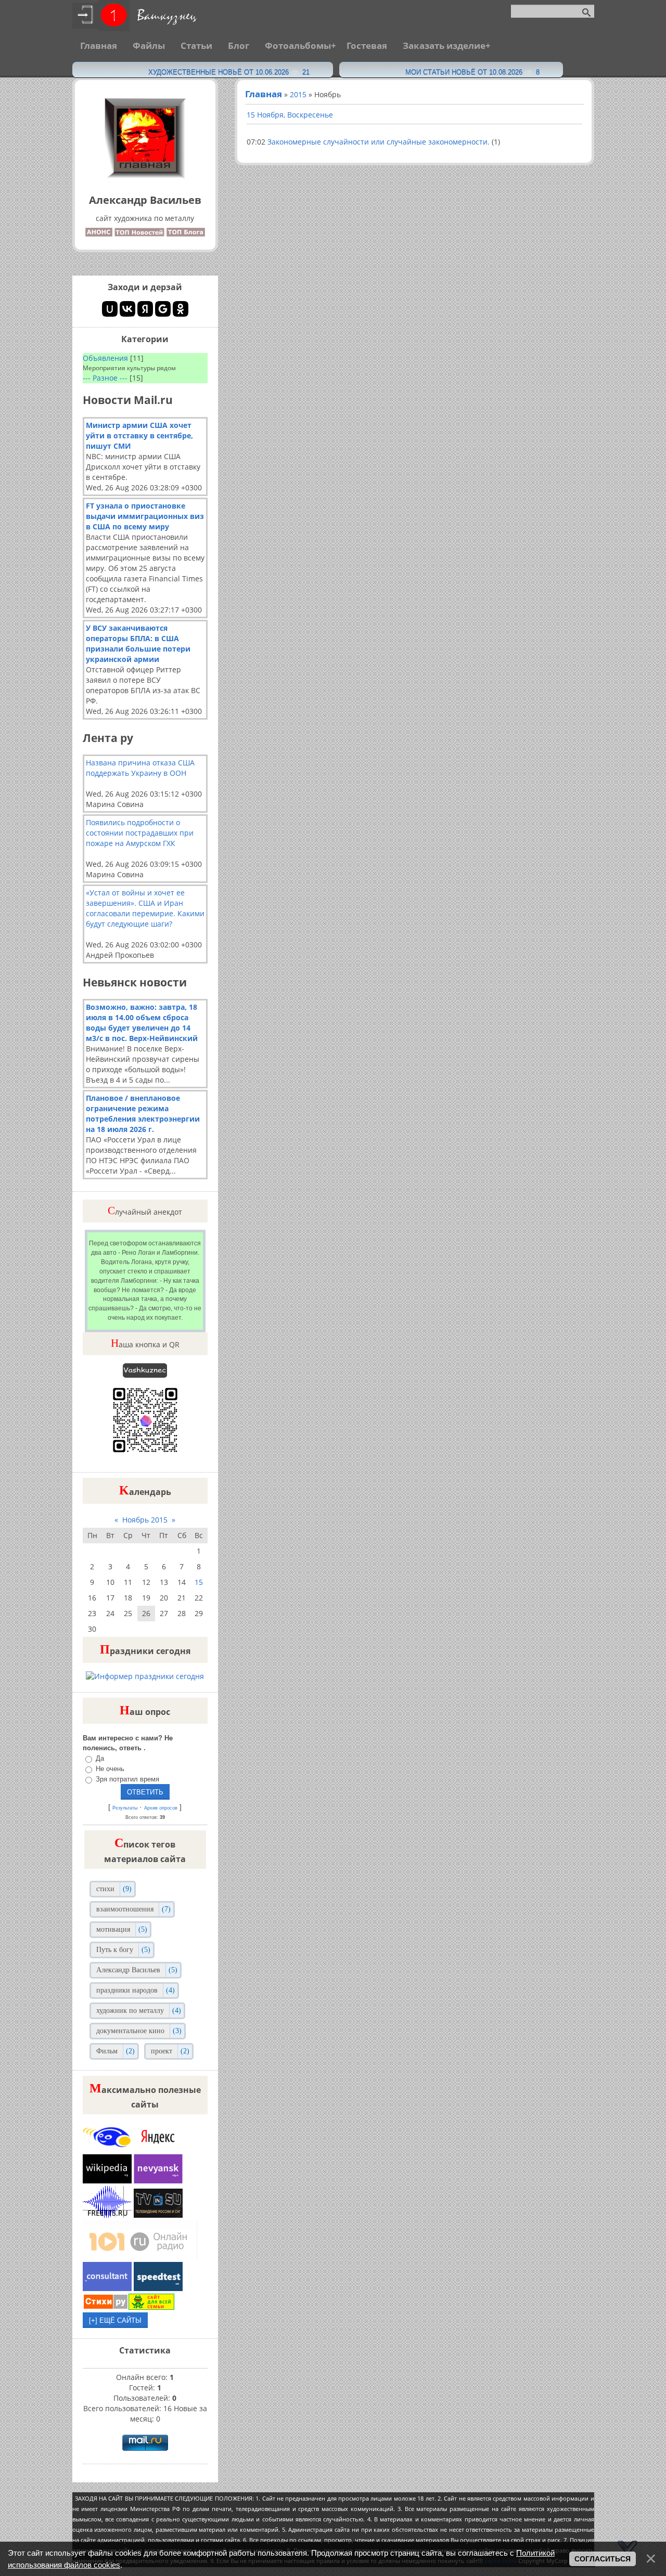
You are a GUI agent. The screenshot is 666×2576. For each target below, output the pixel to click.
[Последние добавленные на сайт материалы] (99, 231)
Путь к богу (115, 1950)
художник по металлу (130, 2011)
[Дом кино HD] (158, 2215)
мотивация (113, 1929)
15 (199, 1582)
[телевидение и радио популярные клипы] (108, 2149)
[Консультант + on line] (108, 2288)
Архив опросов (161, 1808)
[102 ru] (140, 2256)
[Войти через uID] (110, 309)
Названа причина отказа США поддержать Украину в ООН (140, 768)
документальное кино (130, 2031)
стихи (105, 1889)
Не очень (110, 1769)
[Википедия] (108, 2181)
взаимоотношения (125, 1909)
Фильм (107, 2051)
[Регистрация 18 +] (85, 15)
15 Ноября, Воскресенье (290, 115)
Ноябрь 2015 (145, 1520)
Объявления (105, 358)
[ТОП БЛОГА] (186, 231)
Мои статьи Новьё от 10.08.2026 (472, 72)
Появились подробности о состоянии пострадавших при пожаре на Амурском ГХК (140, 833)
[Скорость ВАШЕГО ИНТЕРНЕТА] (158, 2288)
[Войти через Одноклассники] (181, 309)
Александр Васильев (128, 1970)
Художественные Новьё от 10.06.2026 (229, 72)
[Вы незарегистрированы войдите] (114, 15)
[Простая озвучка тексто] (108, 2215)
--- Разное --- (105, 378)
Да (100, 1758)
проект (162, 2051)
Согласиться (603, 2559)
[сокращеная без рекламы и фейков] (158, 2149)
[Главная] (145, 177)
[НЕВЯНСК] (158, 2181)
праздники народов (127, 1990)
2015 (298, 94)
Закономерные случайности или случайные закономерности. (379, 142)
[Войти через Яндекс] (145, 309)
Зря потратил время (127, 1779)
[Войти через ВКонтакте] (127, 309)
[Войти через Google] (163, 309)
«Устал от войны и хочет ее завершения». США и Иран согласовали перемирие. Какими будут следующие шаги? (145, 908)
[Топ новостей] (140, 231)
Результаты (125, 1808)
